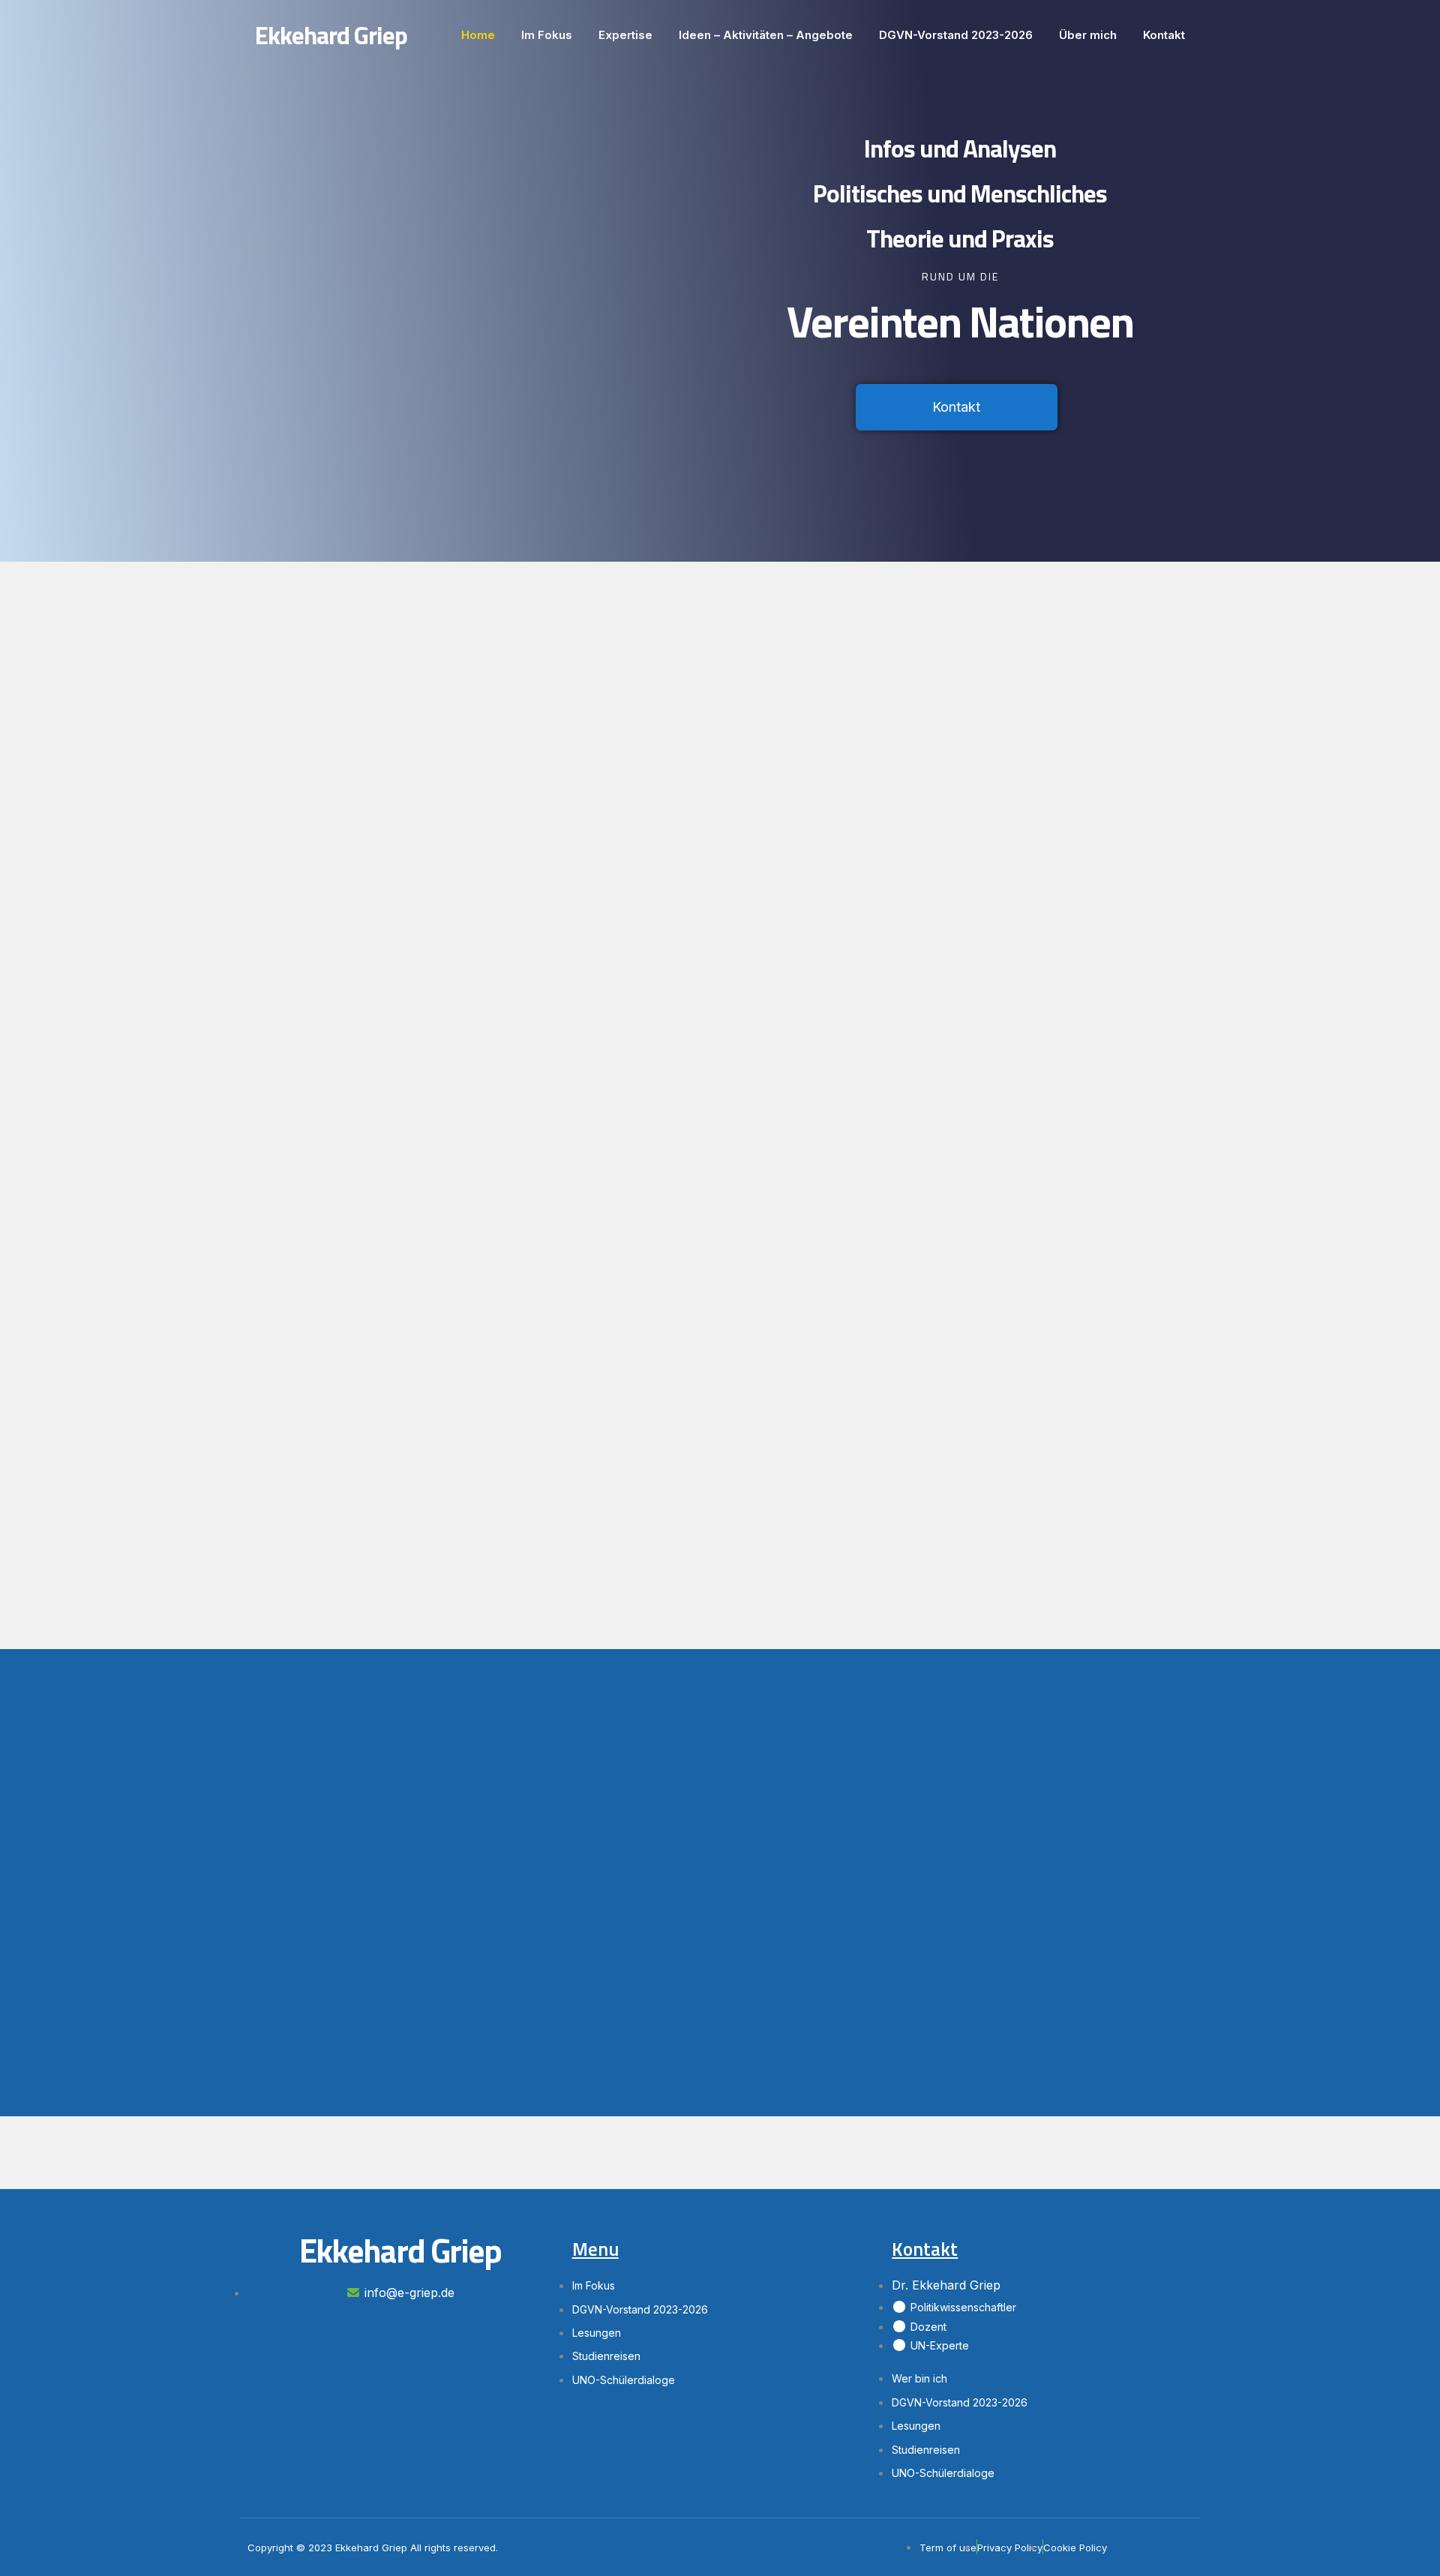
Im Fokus (547, 35)
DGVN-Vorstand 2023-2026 (956, 35)
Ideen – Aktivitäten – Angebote (766, 35)
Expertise (625, 35)
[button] (957, 407)
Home (478, 35)
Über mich (1088, 35)
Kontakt (1164, 35)
